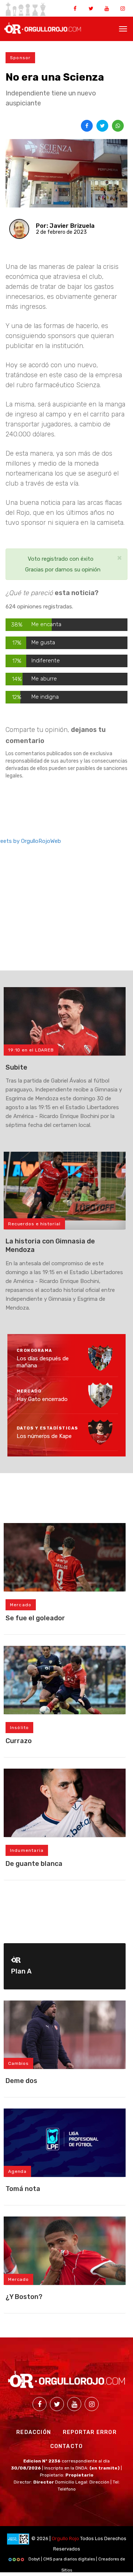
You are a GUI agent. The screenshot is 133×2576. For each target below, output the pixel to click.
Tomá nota (23, 2189)
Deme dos (21, 2081)
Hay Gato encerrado (42, 1399)
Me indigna (45, 697)
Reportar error (90, 2432)
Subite (16, 1067)
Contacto (67, 2446)
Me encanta (46, 624)
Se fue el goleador (35, 1618)
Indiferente (46, 661)
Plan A (21, 1971)
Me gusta (43, 642)
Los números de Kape (44, 1436)
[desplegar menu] (123, 28)
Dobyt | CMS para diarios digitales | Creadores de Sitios (76, 2561)
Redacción (34, 2432)
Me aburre (44, 679)
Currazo (19, 1741)
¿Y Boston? (24, 2297)
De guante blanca (34, 1864)
